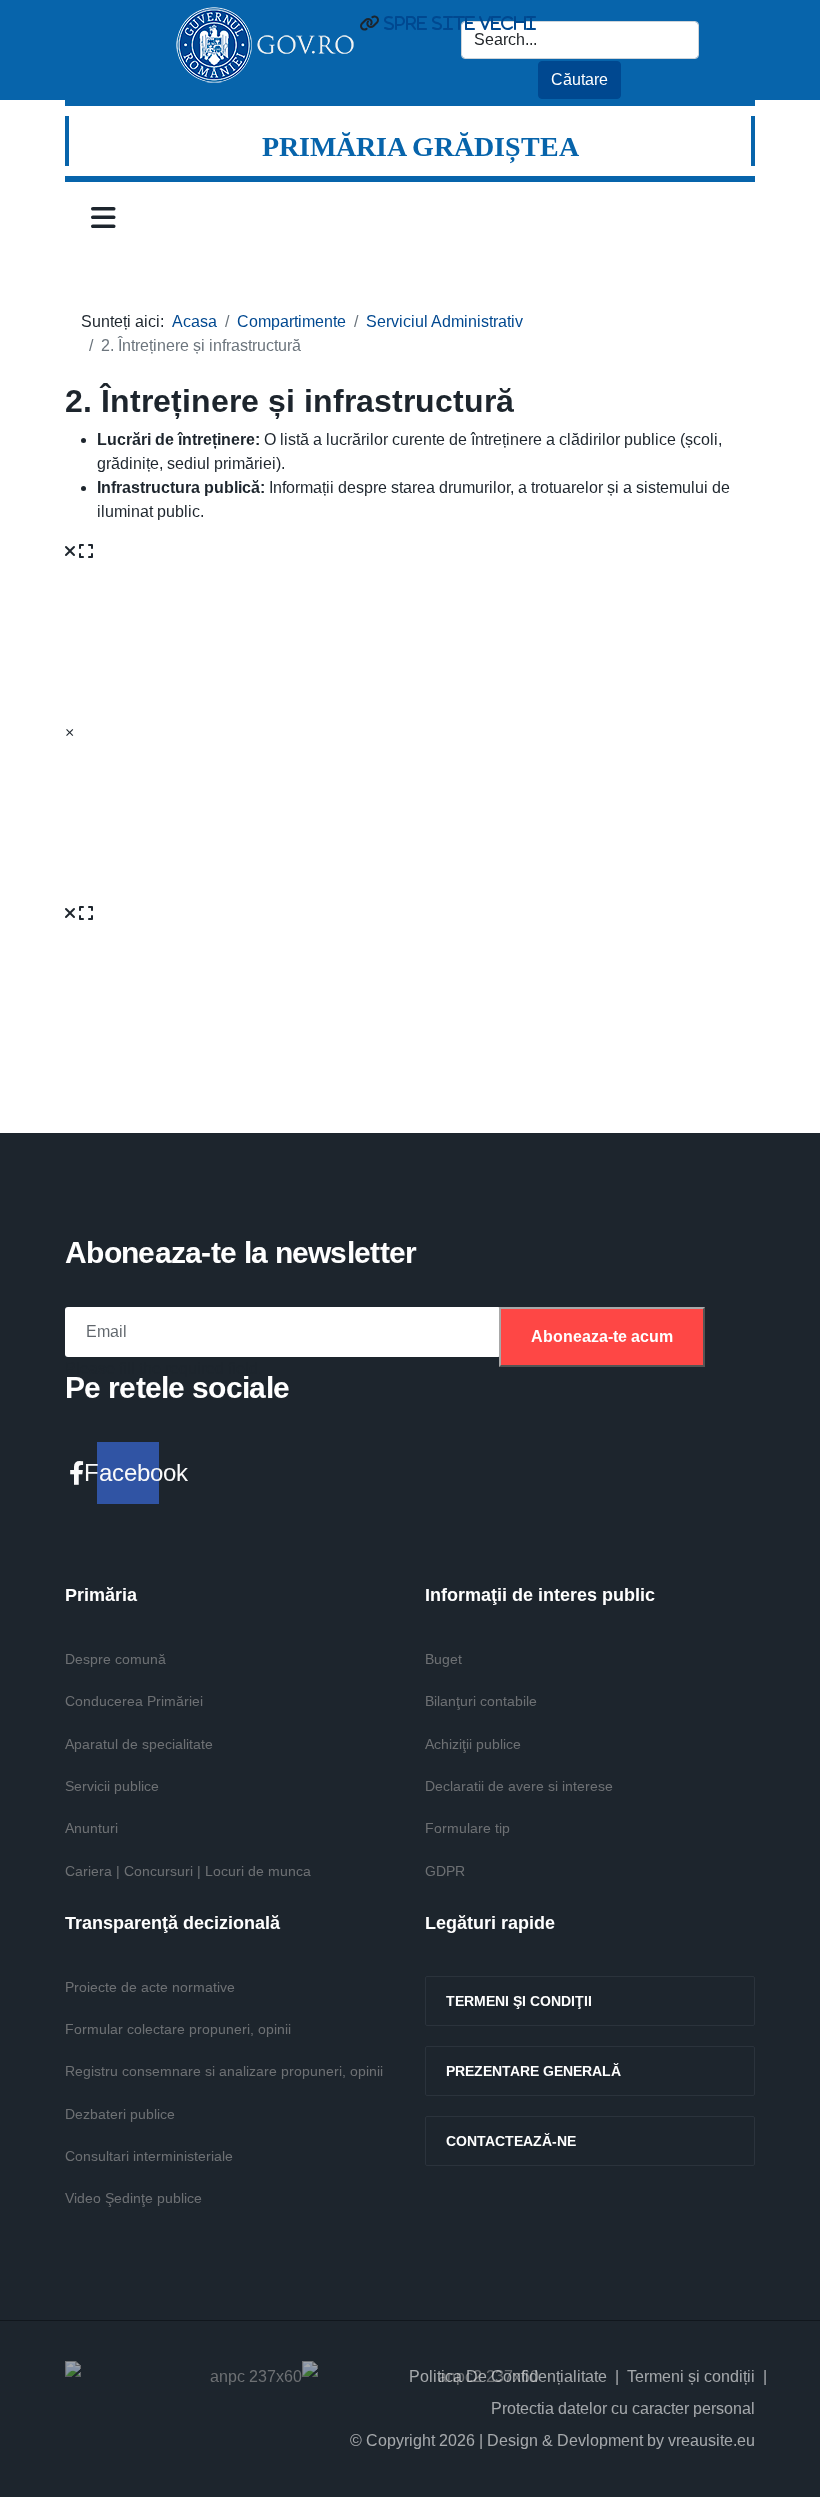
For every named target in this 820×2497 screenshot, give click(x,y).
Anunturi (91, 1828)
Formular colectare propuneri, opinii (178, 2029)
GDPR (445, 1871)
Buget (443, 1659)
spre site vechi (457, 23)
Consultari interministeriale (149, 2156)
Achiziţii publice (473, 1744)
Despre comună (115, 1659)
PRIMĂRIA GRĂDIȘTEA (420, 146)
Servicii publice (112, 1786)
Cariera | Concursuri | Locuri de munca (188, 1871)
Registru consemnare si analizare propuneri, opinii (224, 2071)
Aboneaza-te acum (602, 1336)
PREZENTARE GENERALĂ (533, 2071)
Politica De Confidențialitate (508, 2376)
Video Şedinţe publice (133, 2198)
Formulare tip (467, 1828)
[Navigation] (103, 217)
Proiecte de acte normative (150, 1987)
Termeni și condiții (691, 2376)
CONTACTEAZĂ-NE (511, 2141)
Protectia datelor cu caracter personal (623, 2408)
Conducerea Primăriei (134, 1701)
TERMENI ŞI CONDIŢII (519, 2001)
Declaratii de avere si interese (519, 1786)
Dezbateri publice (120, 2114)
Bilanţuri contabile (481, 1701)
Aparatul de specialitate (139, 1744)
